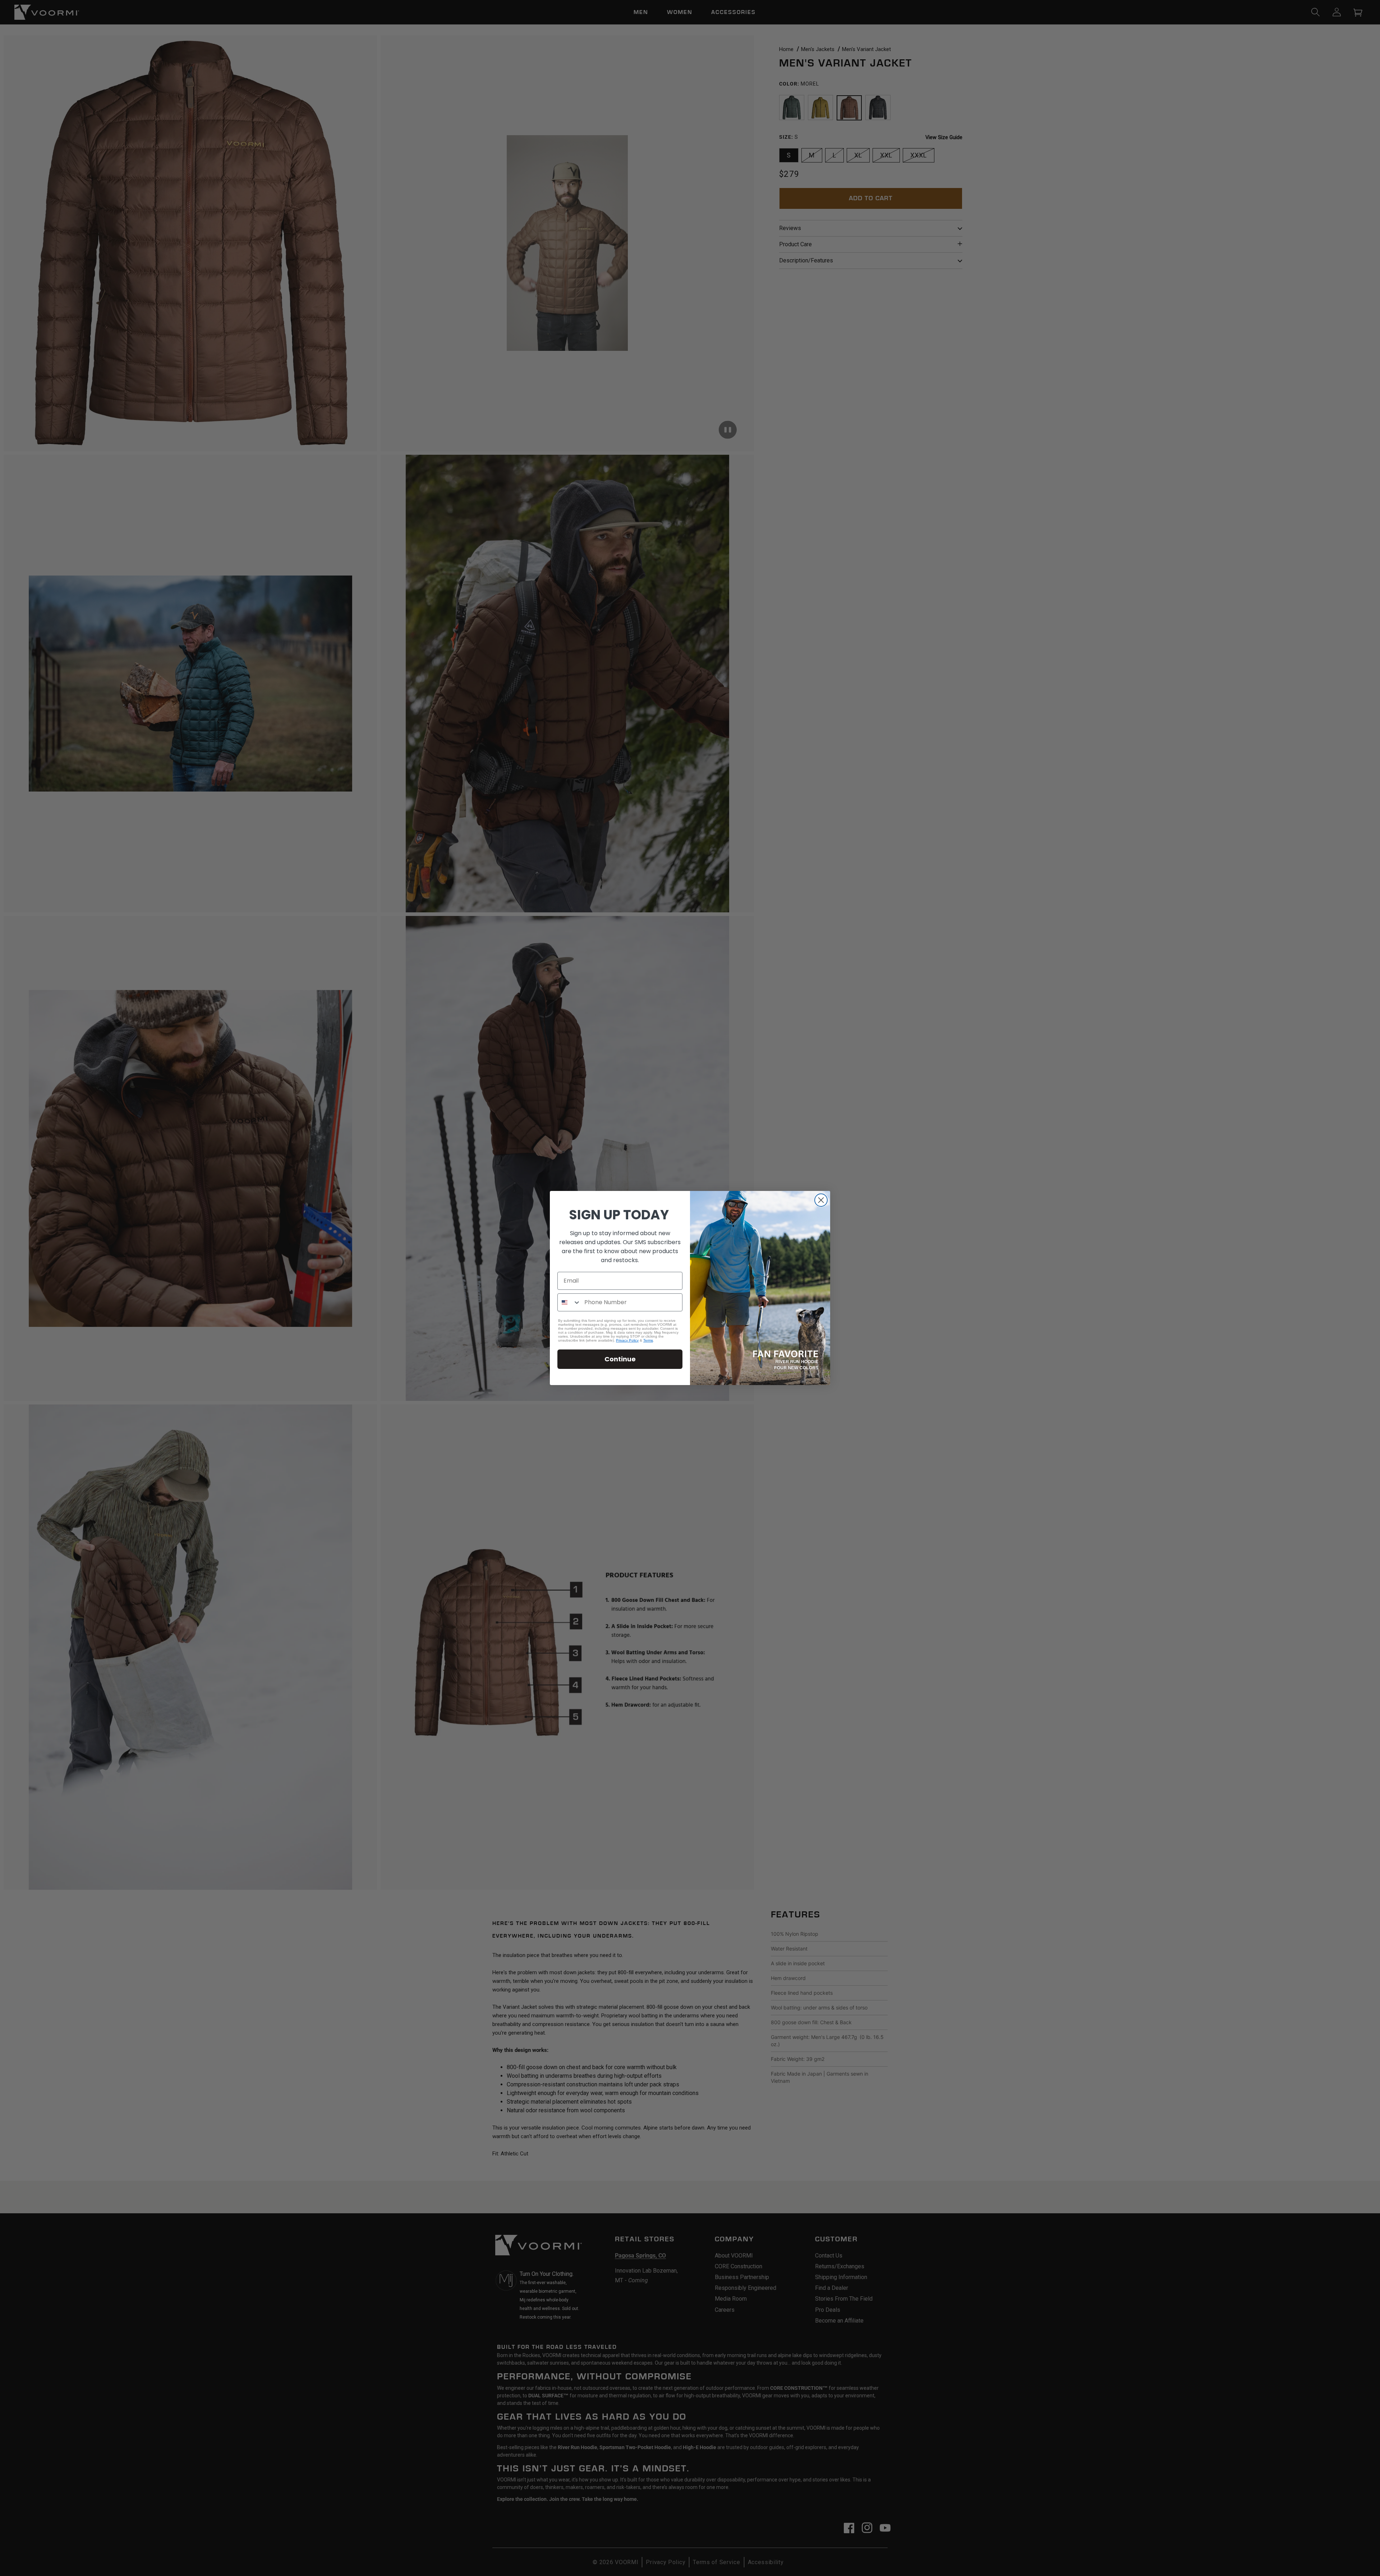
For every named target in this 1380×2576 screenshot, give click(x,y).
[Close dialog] (821, 1200)
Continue (620, 1359)
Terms (648, 1340)
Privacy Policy (627, 1340)
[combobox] (569, 1302)
